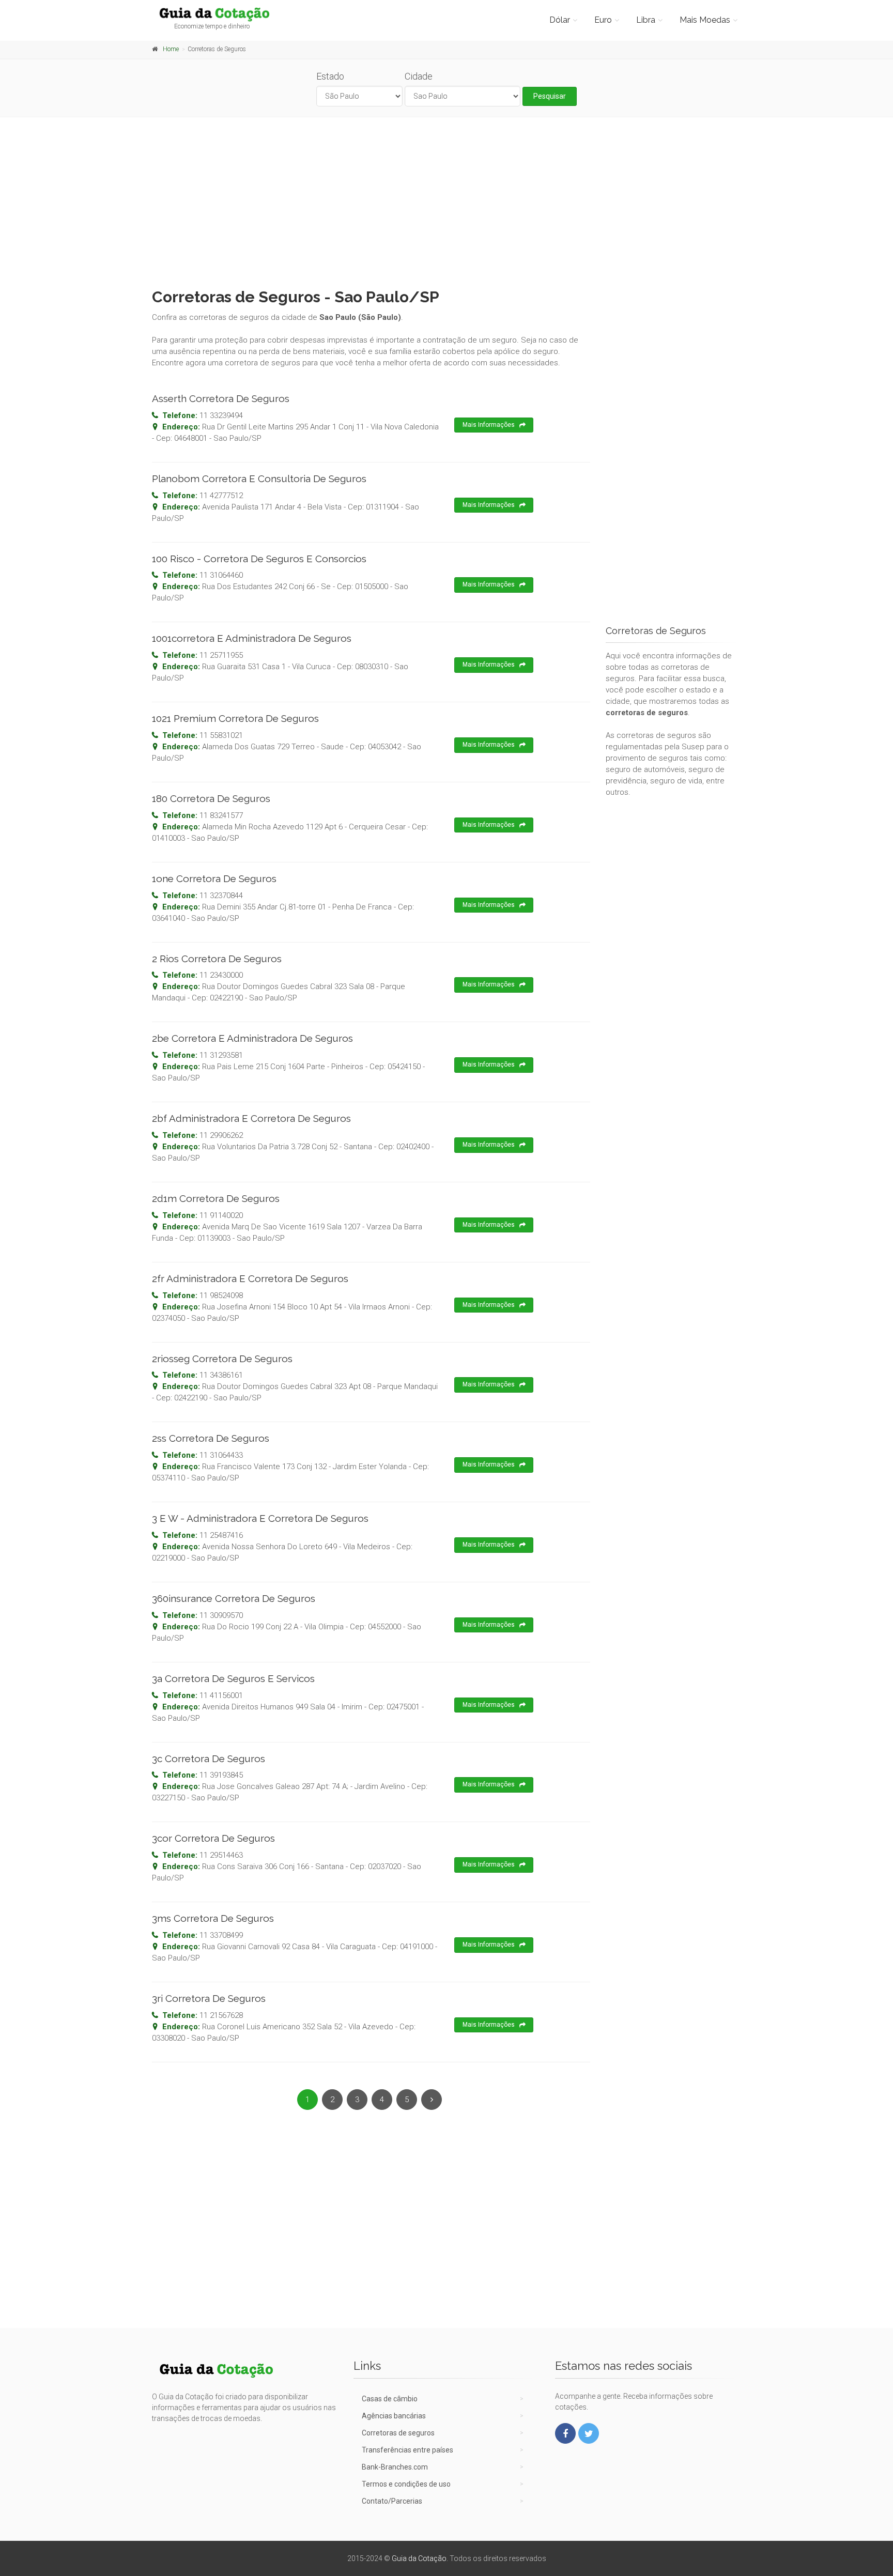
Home (171, 49)
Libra (646, 20)
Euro (603, 20)
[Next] (432, 2100)
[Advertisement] (446, 200)
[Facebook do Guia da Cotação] (565, 2433)
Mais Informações (489, 425)
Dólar (560, 20)
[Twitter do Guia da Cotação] (589, 2433)
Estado (330, 76)
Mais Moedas (705, 20)
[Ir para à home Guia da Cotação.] (220, 14)
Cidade (419, 76)
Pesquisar (550, 96)
